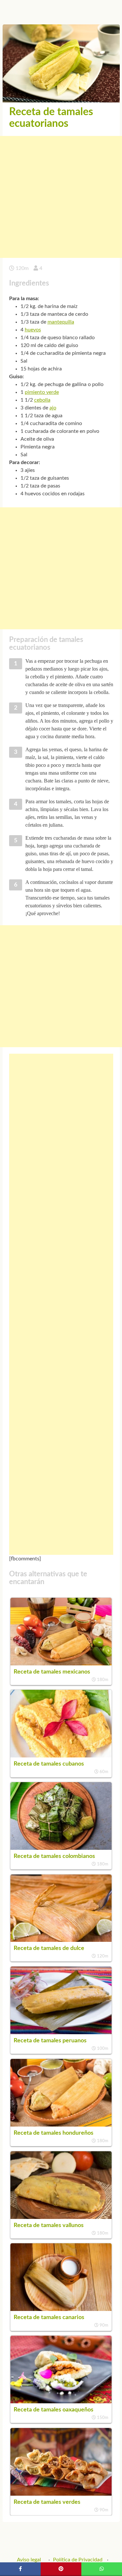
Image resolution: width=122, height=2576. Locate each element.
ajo (53, 408)
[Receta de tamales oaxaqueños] (61, 2402)
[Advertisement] (61, 197)
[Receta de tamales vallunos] (61, 2217)
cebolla (42, 400)
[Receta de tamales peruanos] (61, 2033)
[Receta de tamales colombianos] (61, 1848)
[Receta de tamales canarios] (61, 2309)
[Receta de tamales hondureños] (61, 2125)
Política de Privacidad (78, 2560)
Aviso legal (29, 2560)
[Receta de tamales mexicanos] (61, 1664)
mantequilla (61, 322)
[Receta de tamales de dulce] (61, 1940)
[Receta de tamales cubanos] (61, 1756)
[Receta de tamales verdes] (61, 2494)
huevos (33, 330)
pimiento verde (42, 392)
